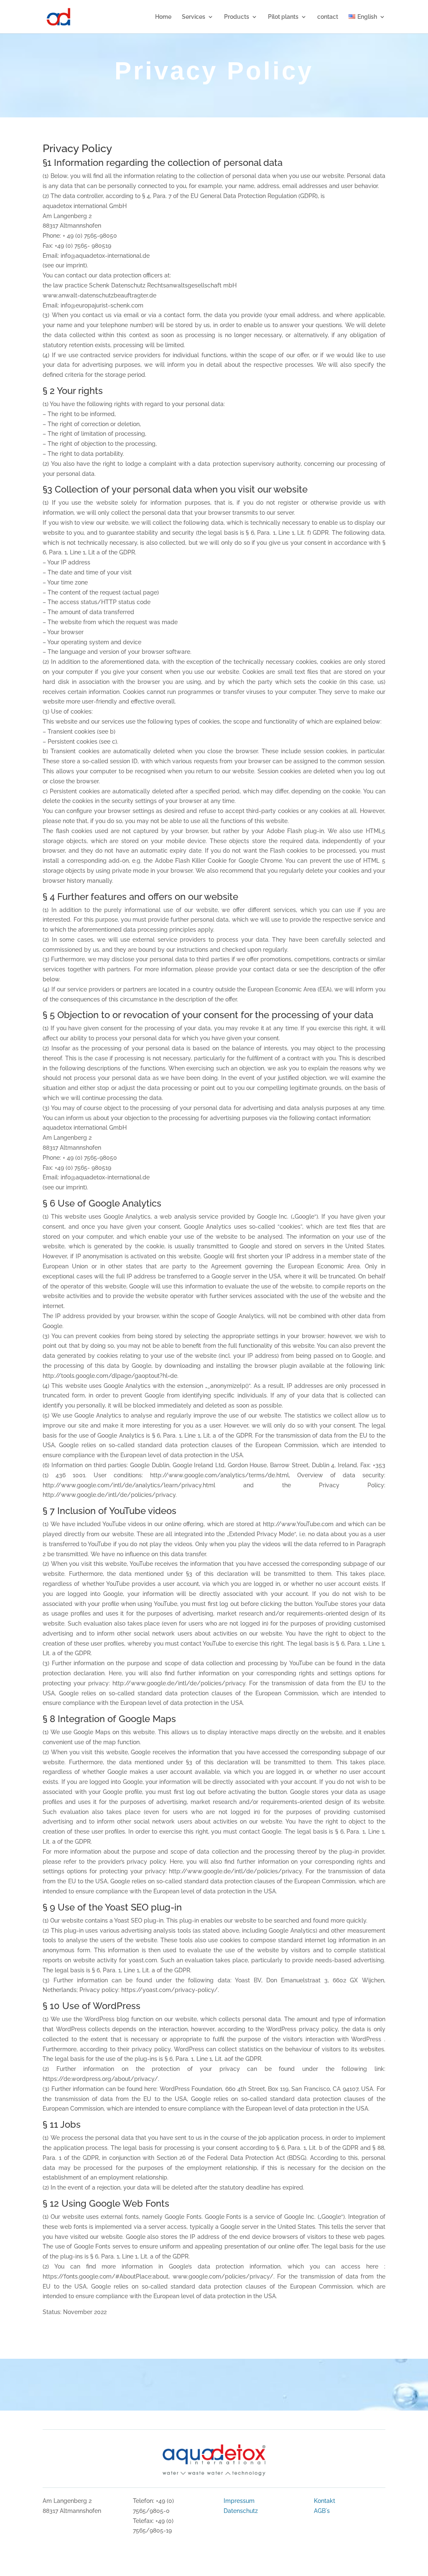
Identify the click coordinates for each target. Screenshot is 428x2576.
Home (163, 17)
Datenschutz (241, 2511)
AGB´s (322, 2511)
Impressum (239, 2501)
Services (194, 17)
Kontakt (325, 2501)
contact (328, 17)
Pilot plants (283, 17)
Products (237, 17)
